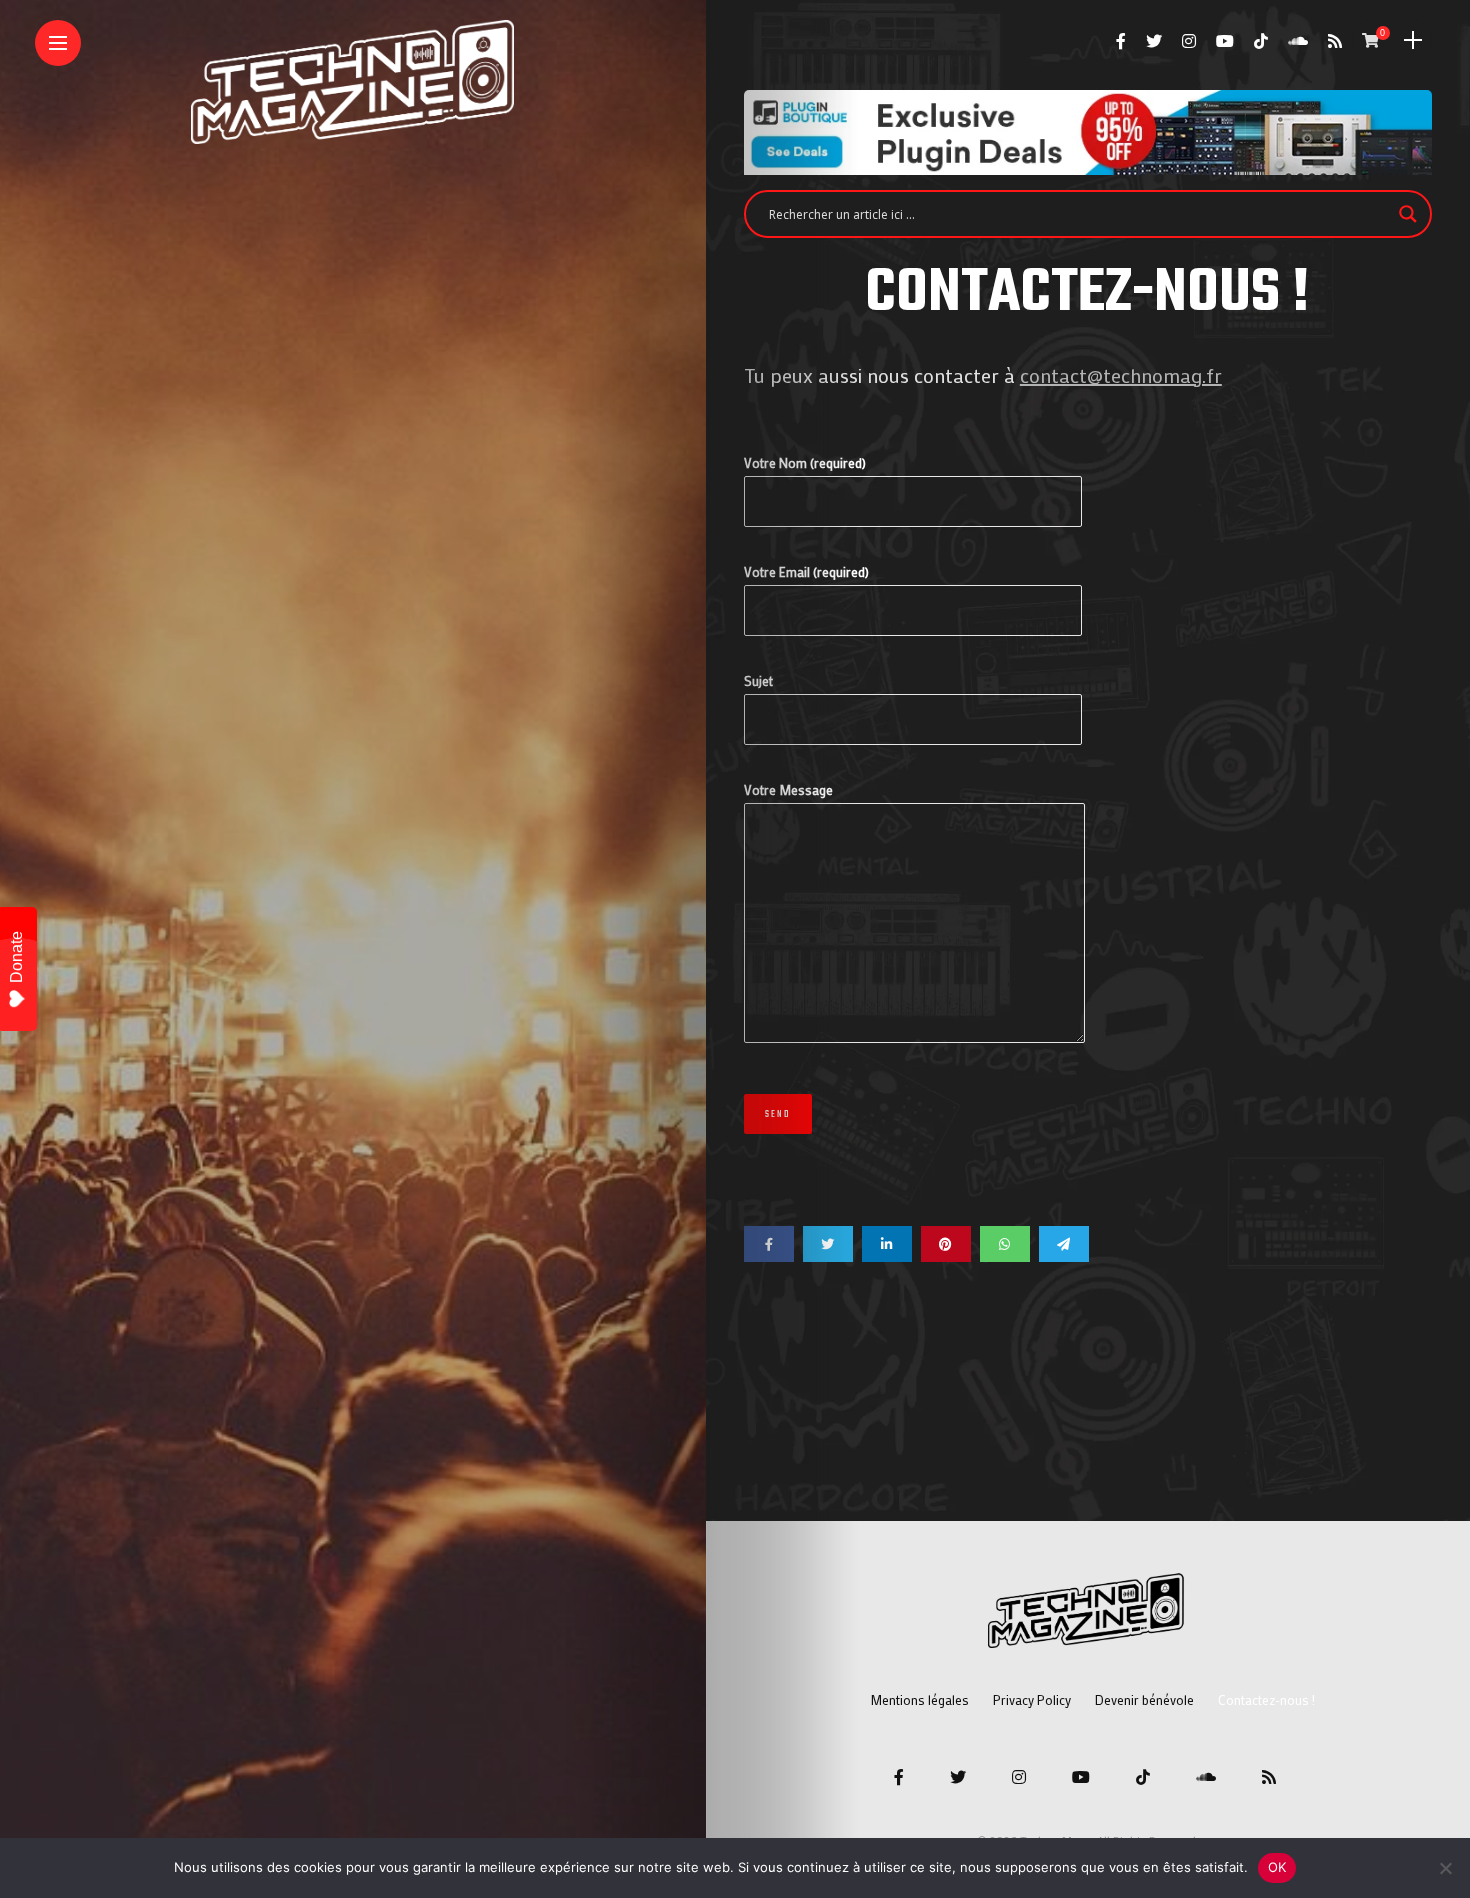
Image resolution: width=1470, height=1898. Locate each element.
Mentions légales (919, 1699)
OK (1277, 1867)
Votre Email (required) (806, 571)
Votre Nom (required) (805, 462)
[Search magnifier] (1408, 214)
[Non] (1445, 1868)
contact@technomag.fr (1121, 375)
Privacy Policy (1032, 1699)
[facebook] (769, 1244)
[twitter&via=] (828, 1244)
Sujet (758, 680)
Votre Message (788, 789)
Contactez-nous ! (1266, 1699)
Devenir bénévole (1144, 1699)
